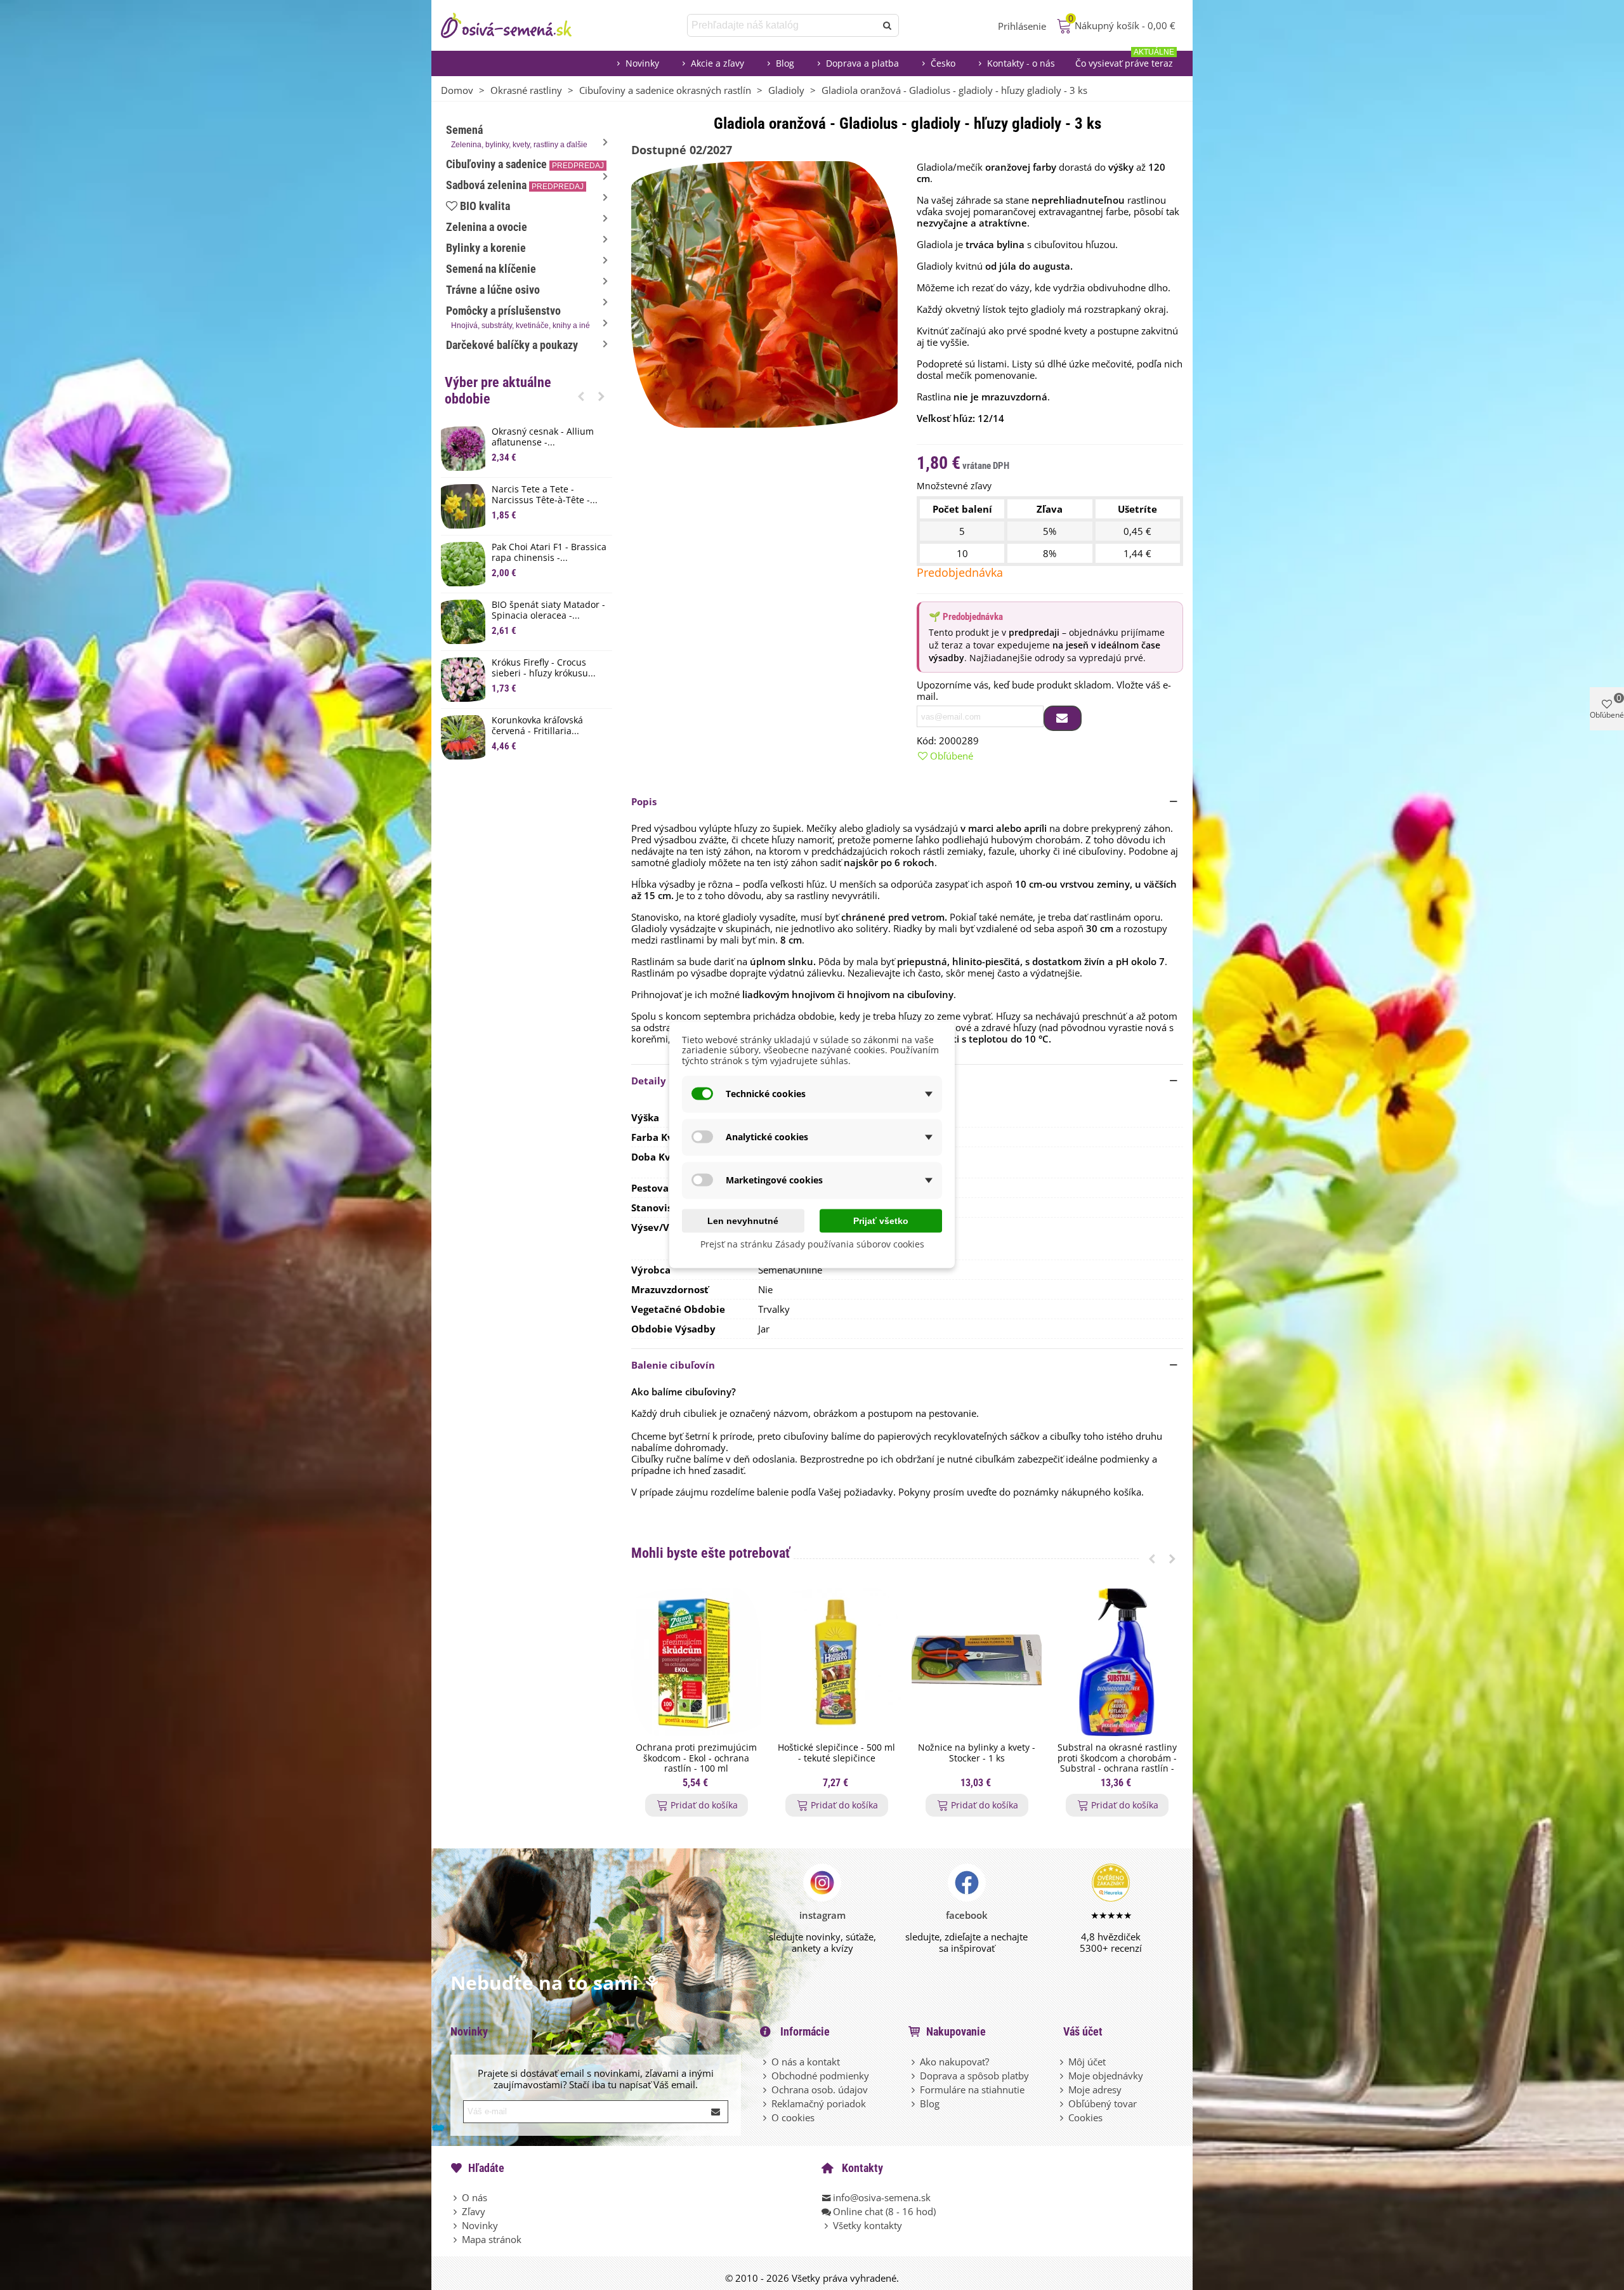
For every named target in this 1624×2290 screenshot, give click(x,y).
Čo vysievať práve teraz (1125, 60)
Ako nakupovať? (954, 2062)
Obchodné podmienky (820, 2076)
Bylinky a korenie (486, 248)
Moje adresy (1095, 2089)
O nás (475, 2197)
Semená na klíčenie (491, 269)
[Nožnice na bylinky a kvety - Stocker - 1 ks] (977, 1662)
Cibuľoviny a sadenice (525, 164)
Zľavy (474, 2211)
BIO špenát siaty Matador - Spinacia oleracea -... (548, 610)
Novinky (642, 63)
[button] (581, 396)
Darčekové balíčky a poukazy (512, 345)
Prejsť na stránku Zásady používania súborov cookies (812, 1243)
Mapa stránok (492, 2239)
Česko (943, 63)
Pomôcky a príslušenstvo (518, 317)
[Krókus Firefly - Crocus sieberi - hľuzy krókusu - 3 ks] (463, 680)
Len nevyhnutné (743, 1220)
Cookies (1085, 2117)
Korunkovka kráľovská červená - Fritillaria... (537, 726)
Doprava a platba (862, 63)
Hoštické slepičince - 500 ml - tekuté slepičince (836, 1753)
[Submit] (716, 2112)
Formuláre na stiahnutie (972, 2089)
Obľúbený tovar (1103, 2103)
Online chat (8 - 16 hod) (884, 2211)
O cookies (793, 2117)
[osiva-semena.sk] (517, 25)
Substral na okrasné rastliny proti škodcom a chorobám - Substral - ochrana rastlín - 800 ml (1117, 1764)
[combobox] (783, 25)
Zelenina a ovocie (487, 227)
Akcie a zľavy (717, 63)
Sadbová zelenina (515, 185)
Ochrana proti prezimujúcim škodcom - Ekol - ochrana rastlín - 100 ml (696, 1758)
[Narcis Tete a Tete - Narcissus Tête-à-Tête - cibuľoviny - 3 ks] (463, 506)
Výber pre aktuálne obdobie (498, 391)
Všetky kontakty (868, 2225)
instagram (822, 1915)
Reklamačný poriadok (819, 2103)
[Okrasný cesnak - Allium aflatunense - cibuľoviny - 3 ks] (463, 449)
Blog (785, 63)
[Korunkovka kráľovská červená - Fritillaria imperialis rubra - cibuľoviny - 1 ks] (463, 737)
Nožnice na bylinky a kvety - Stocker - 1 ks (977, 1753)
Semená (517, 136)
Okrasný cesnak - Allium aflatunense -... (543, 437)
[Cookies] (1063, 2117)
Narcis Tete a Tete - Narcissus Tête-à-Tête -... (545, 495)
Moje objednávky (1106, 2076)
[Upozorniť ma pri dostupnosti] (1063, 718)
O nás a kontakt (806, 2062)
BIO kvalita (485, 206)
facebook (967, 1915)
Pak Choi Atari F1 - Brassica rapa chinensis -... (549, 553)
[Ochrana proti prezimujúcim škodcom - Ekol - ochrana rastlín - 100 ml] (696, 1662)
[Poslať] (887, 25)
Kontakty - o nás (1021, 63)
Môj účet (1087, 2062)
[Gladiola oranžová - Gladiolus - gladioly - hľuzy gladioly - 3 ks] (764, 293)
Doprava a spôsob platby (974, 2076)
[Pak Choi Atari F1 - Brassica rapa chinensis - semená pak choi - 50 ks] (463, 564)
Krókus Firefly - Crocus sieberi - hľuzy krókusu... (544, 668)
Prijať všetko (881, 1220)
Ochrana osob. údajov (820, 2089)
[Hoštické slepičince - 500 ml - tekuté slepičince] (836, 1662)
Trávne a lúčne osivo (493, 290)
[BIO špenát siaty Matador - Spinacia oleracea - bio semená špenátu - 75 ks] (463, 622)
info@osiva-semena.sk (882, 2197)
